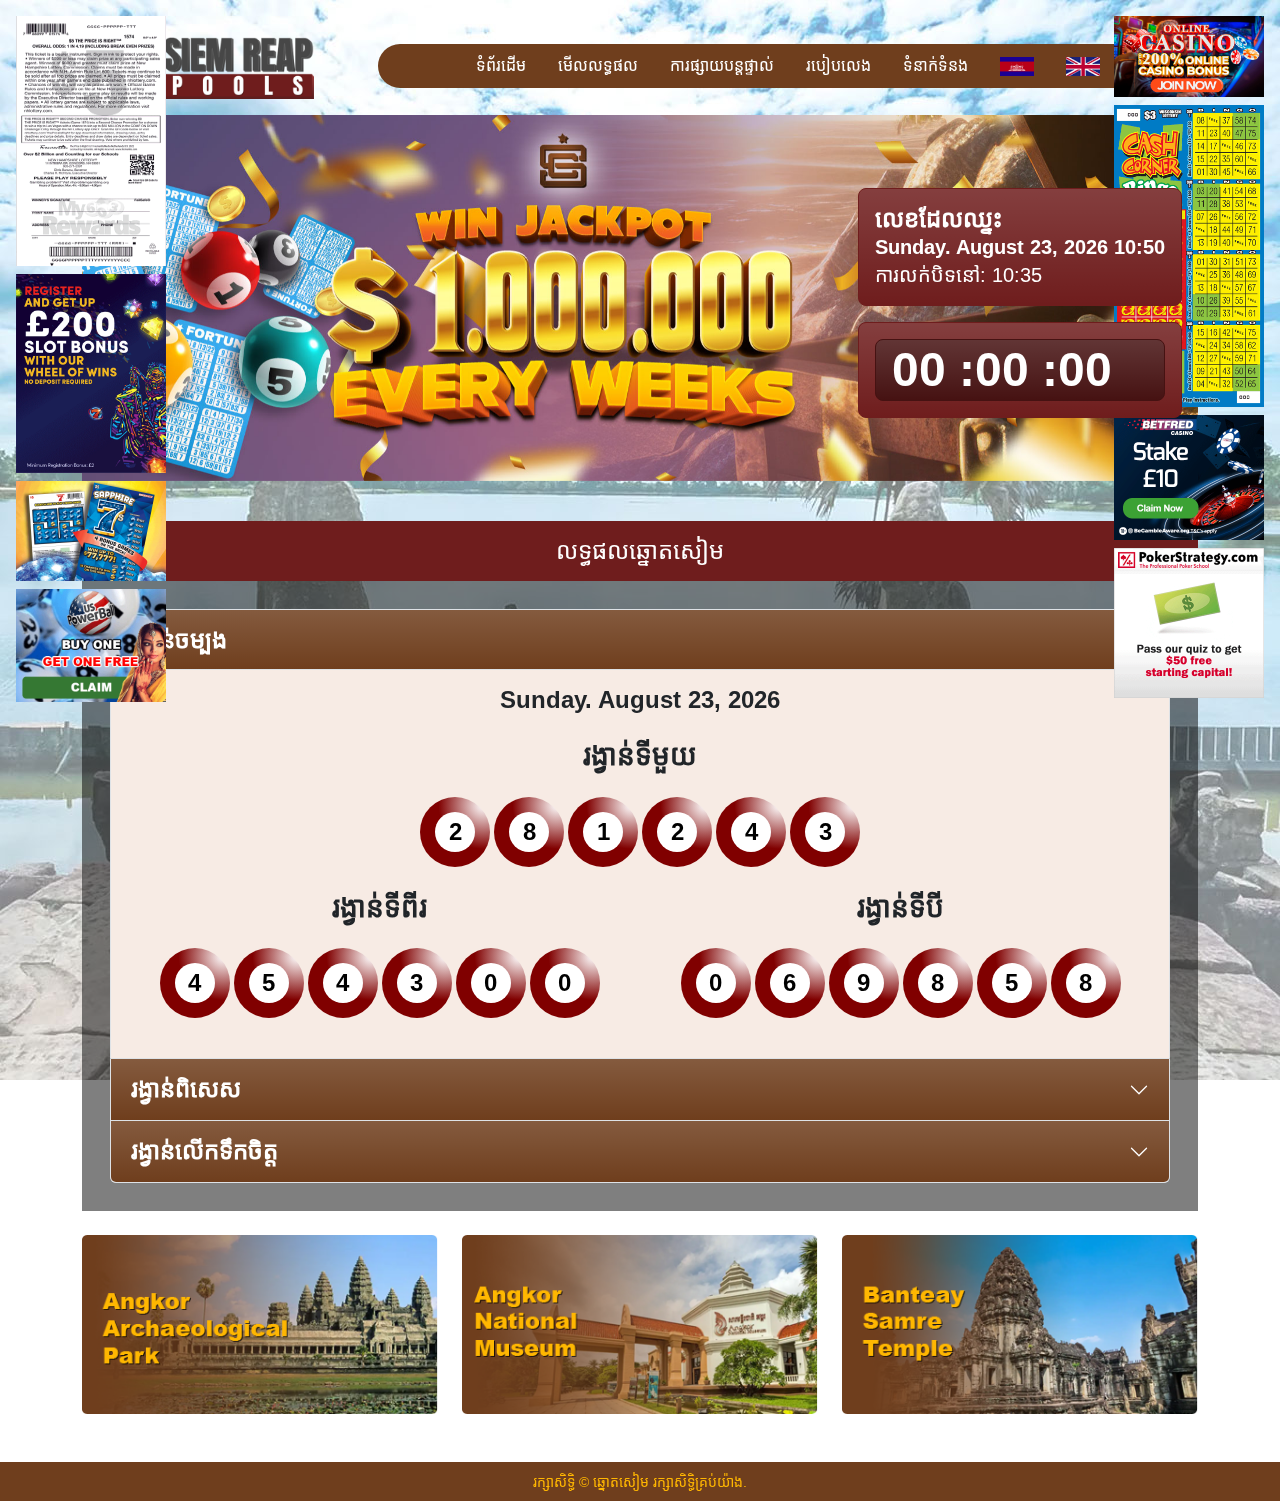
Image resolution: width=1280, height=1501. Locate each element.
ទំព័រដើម (501, 65)
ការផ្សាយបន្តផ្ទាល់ (722, 65)
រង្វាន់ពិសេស (186, 1088)
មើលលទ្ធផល (598, 65)
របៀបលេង (838, 65)
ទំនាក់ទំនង (935, 65)
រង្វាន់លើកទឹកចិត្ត (204, 1150)
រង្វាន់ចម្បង (179, 639)
